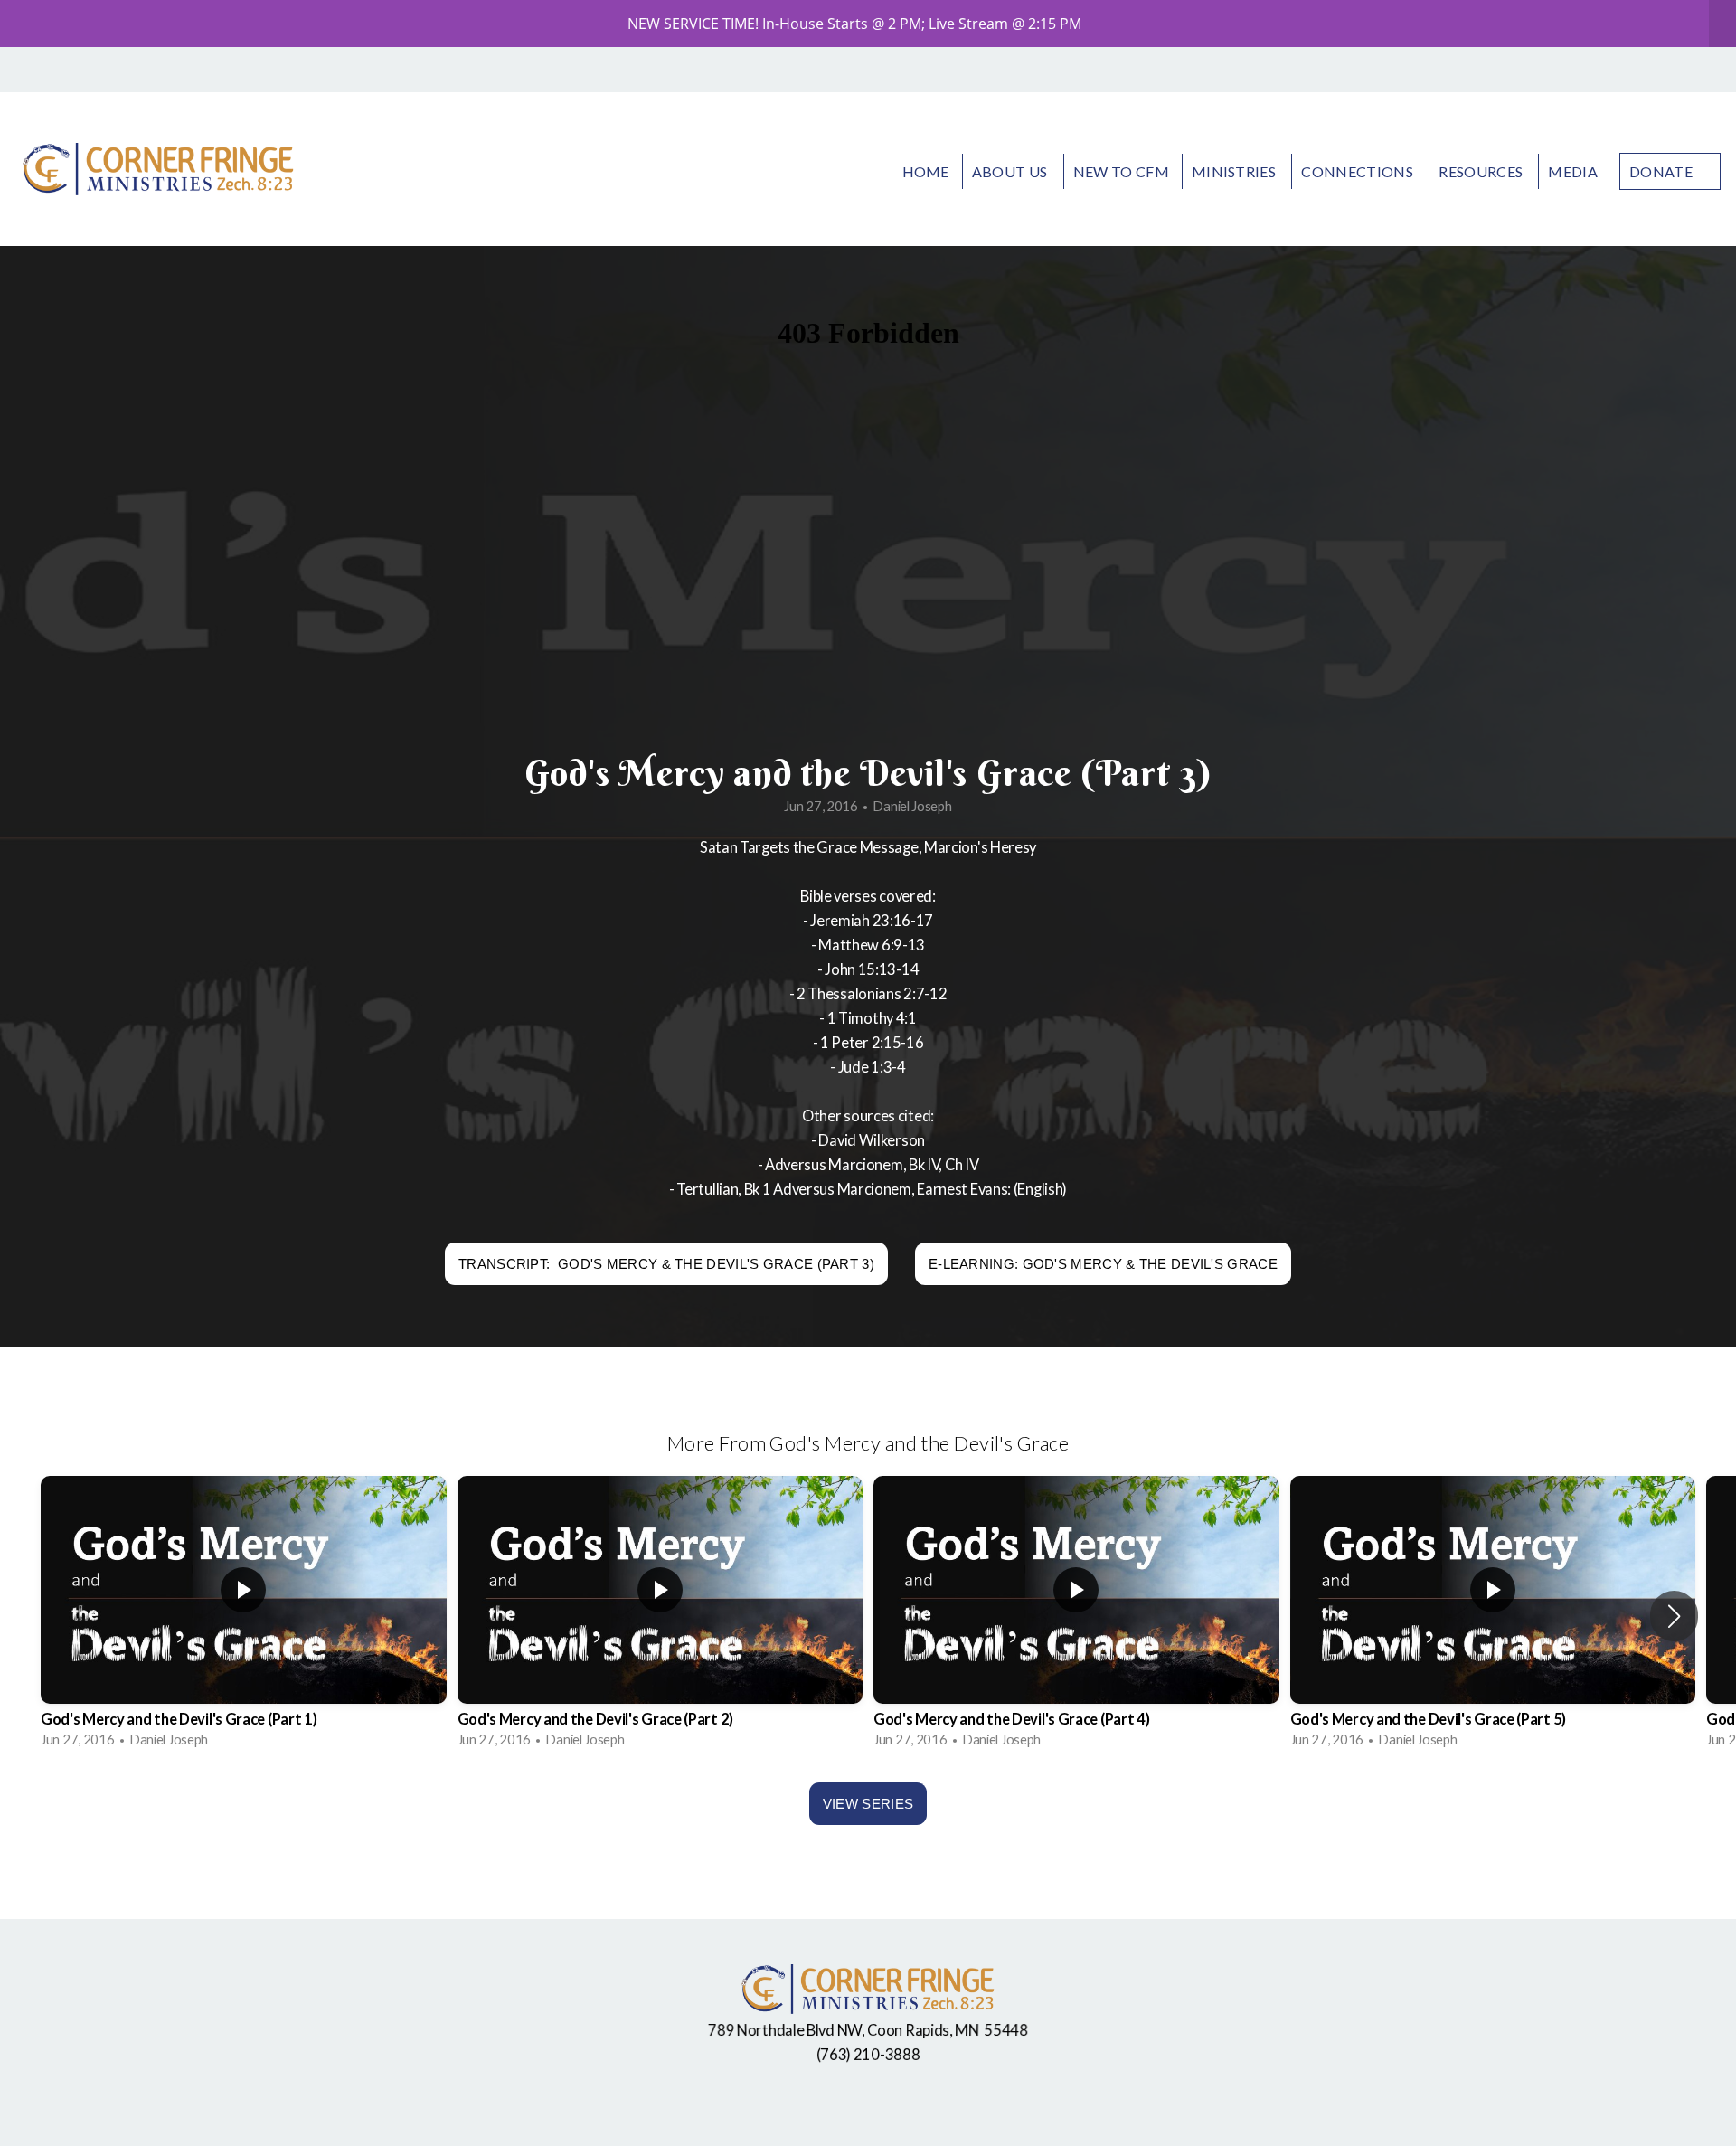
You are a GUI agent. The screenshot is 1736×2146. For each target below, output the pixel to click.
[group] (244, 1616)
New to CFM (1121, 171)
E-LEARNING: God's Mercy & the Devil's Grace (1103, 1264)
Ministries (1236, 171)
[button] (1674, 1616)
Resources (1482, 171)
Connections (1359, 171)
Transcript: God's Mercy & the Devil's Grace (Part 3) (666, 1264)
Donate (1661, 171)
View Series (868, 1804)
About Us (1011, 171)
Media (1573, 171)
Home (926, 171)
